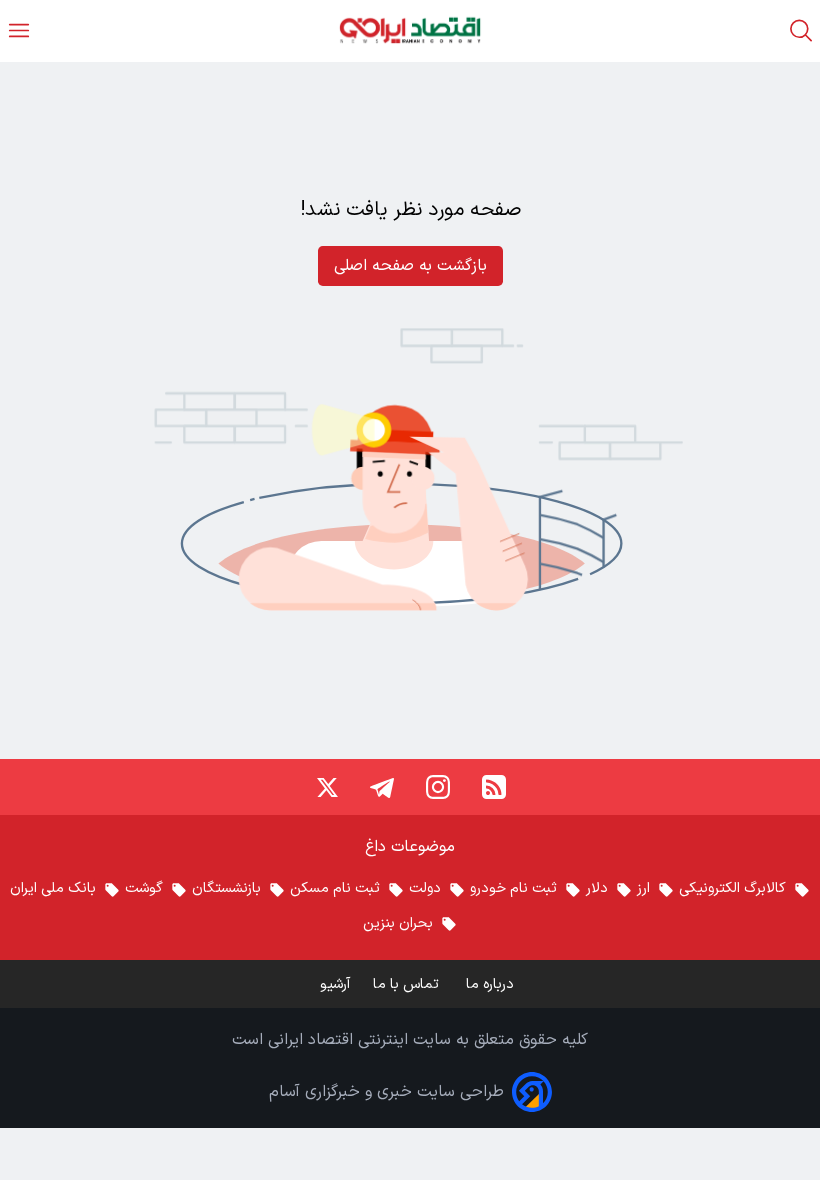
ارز (643, 888)
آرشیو (335, 984)
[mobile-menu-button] (19, 30)
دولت (425, 888)
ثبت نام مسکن (335, 888)
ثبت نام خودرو (513, 888)
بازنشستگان (226, 888)
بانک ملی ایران (53, 888)
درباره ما (492, 984)
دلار (597, 888)
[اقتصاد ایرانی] (410, 30)
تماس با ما (408, 984)
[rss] (494, 787)
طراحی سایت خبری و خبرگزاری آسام (386, 1092)
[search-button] (801, 30)
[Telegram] (382, 787)
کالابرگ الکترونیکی (732, 888)
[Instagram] (438, 787)
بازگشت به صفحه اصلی (410, 266)
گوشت (144, 888)
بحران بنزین (398, 923)
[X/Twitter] (326, 787)
